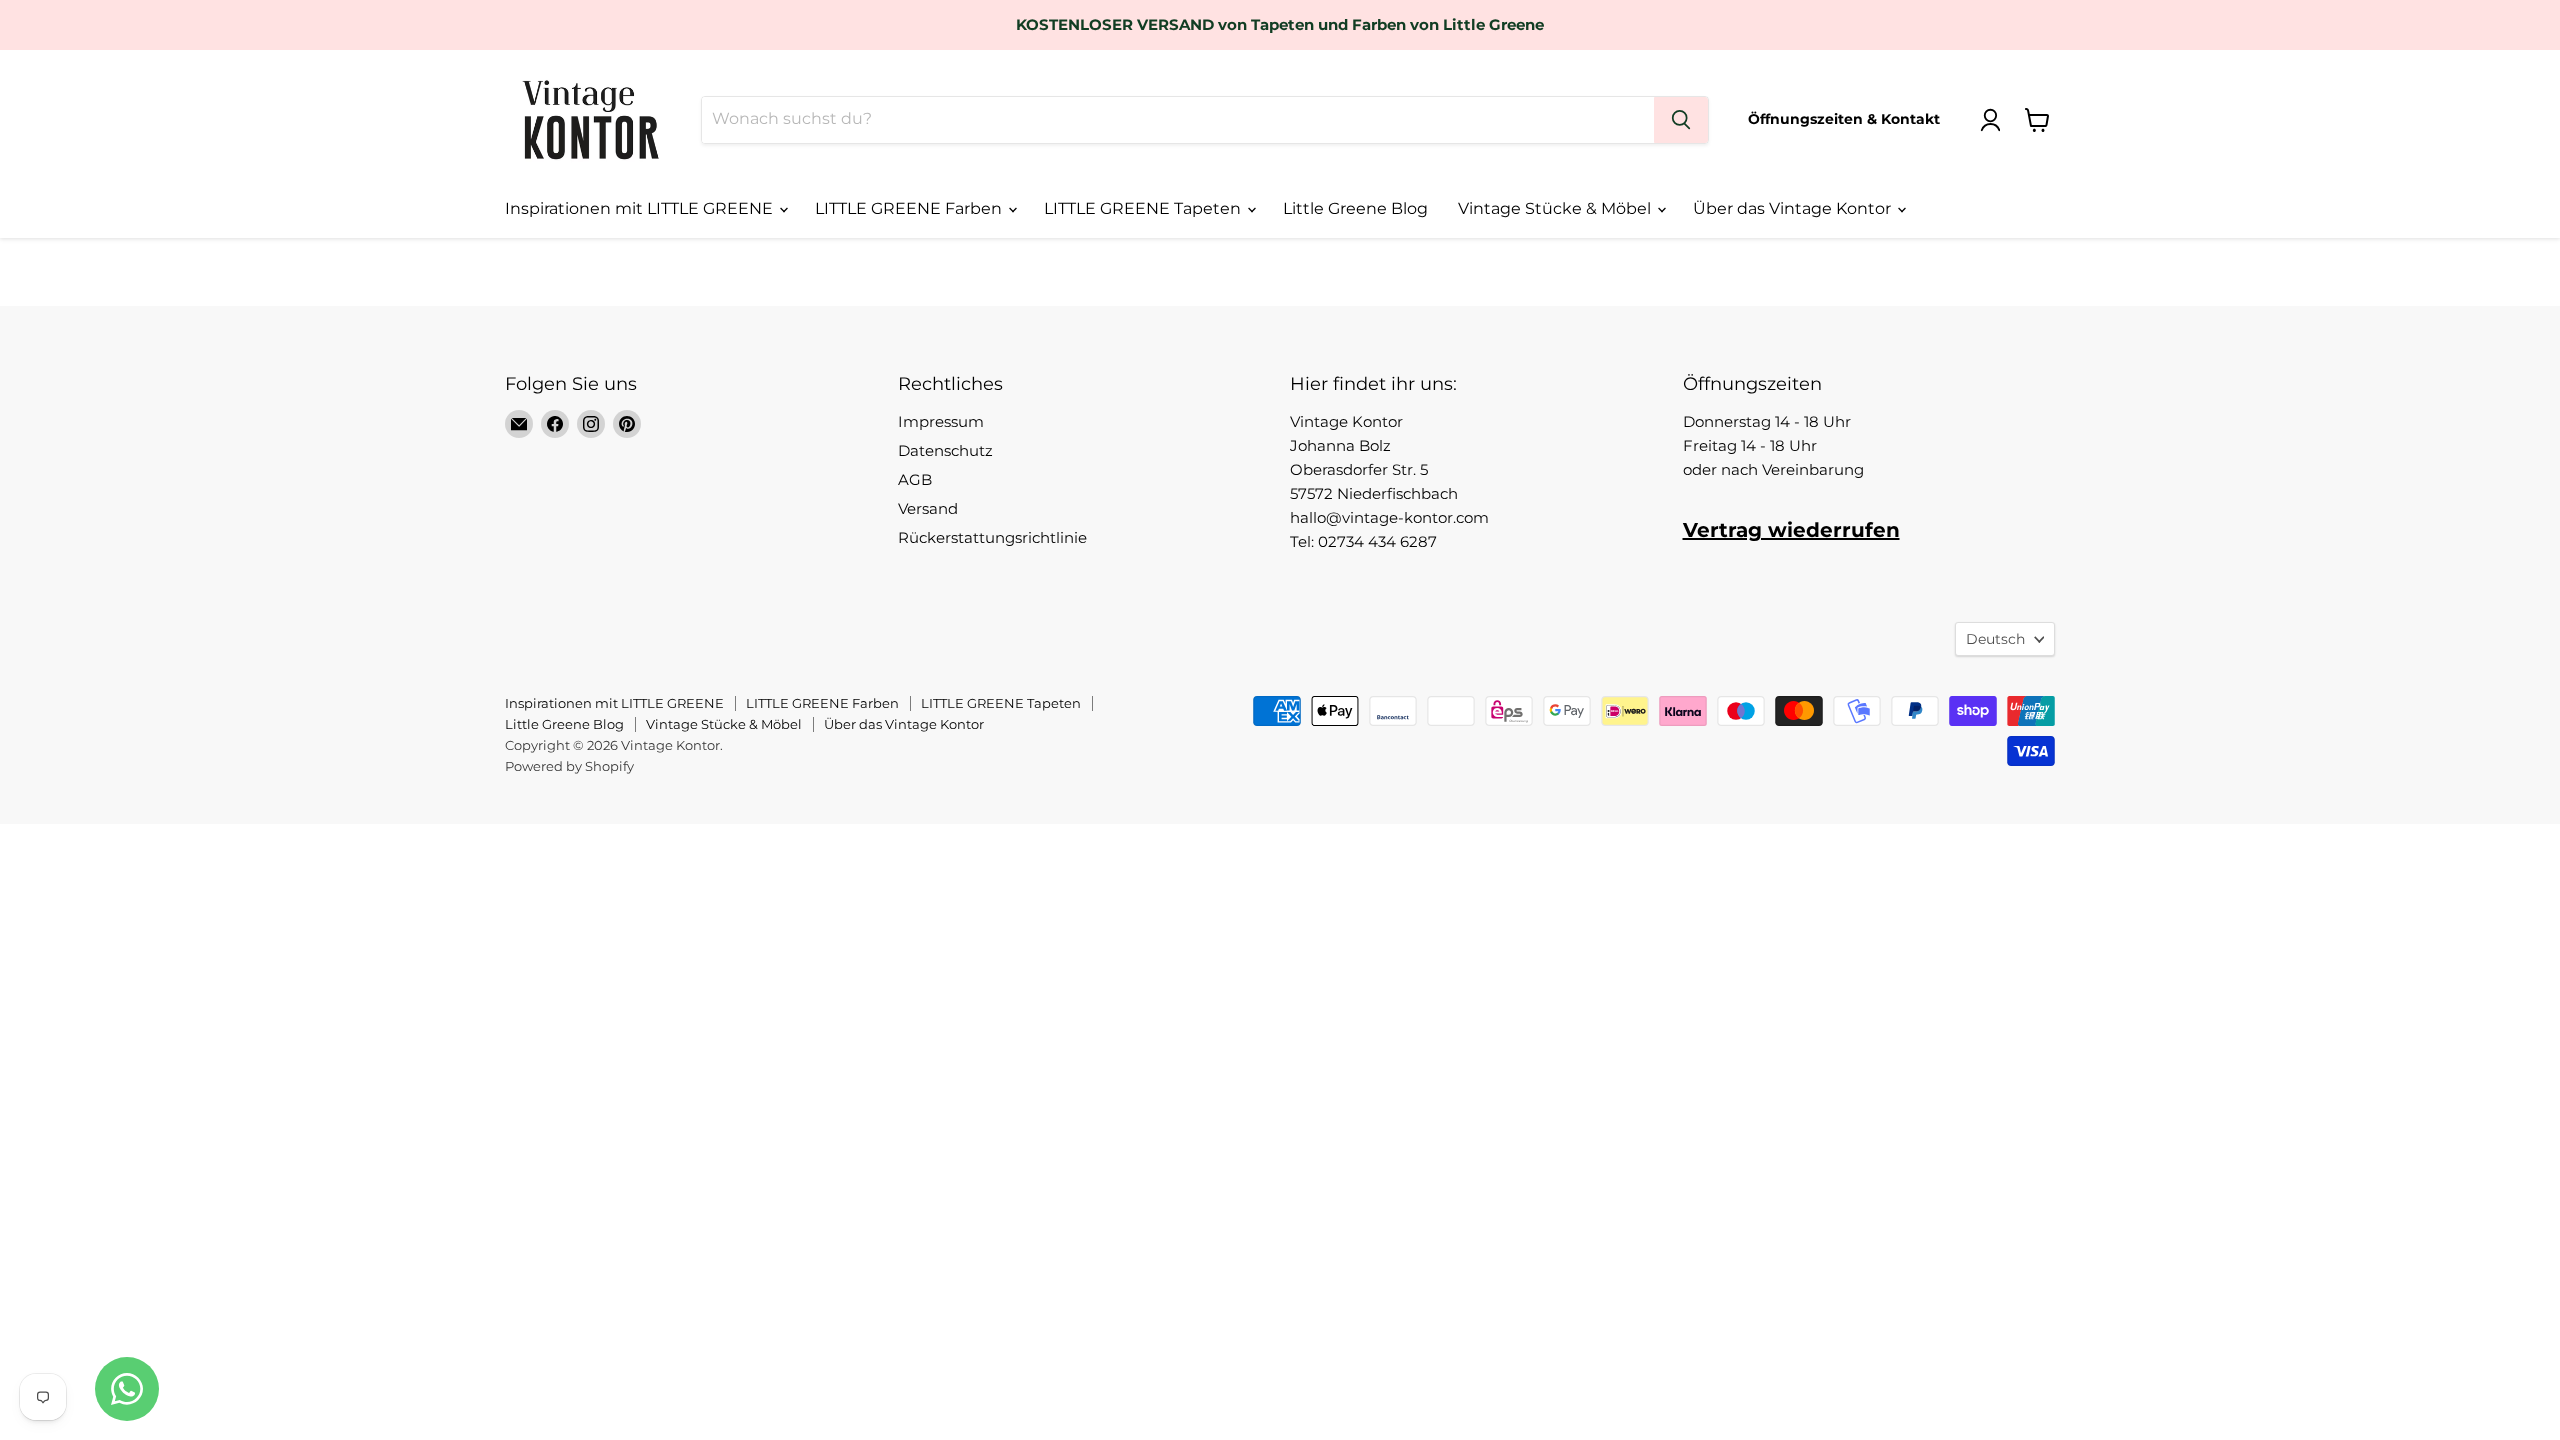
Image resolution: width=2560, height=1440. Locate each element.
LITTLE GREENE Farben (910, 208)
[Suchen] (1681, 120)
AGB (915, 479)
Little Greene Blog (1355, 208)
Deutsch (1995, 639)
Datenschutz (945, 450)
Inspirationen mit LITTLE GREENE (641, 208)
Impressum (941, 421)
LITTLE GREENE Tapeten (1144, 208)
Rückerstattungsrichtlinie (992, 537)
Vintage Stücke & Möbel (1556, 208)
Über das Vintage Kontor (1794, 208)
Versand (928, 508)
